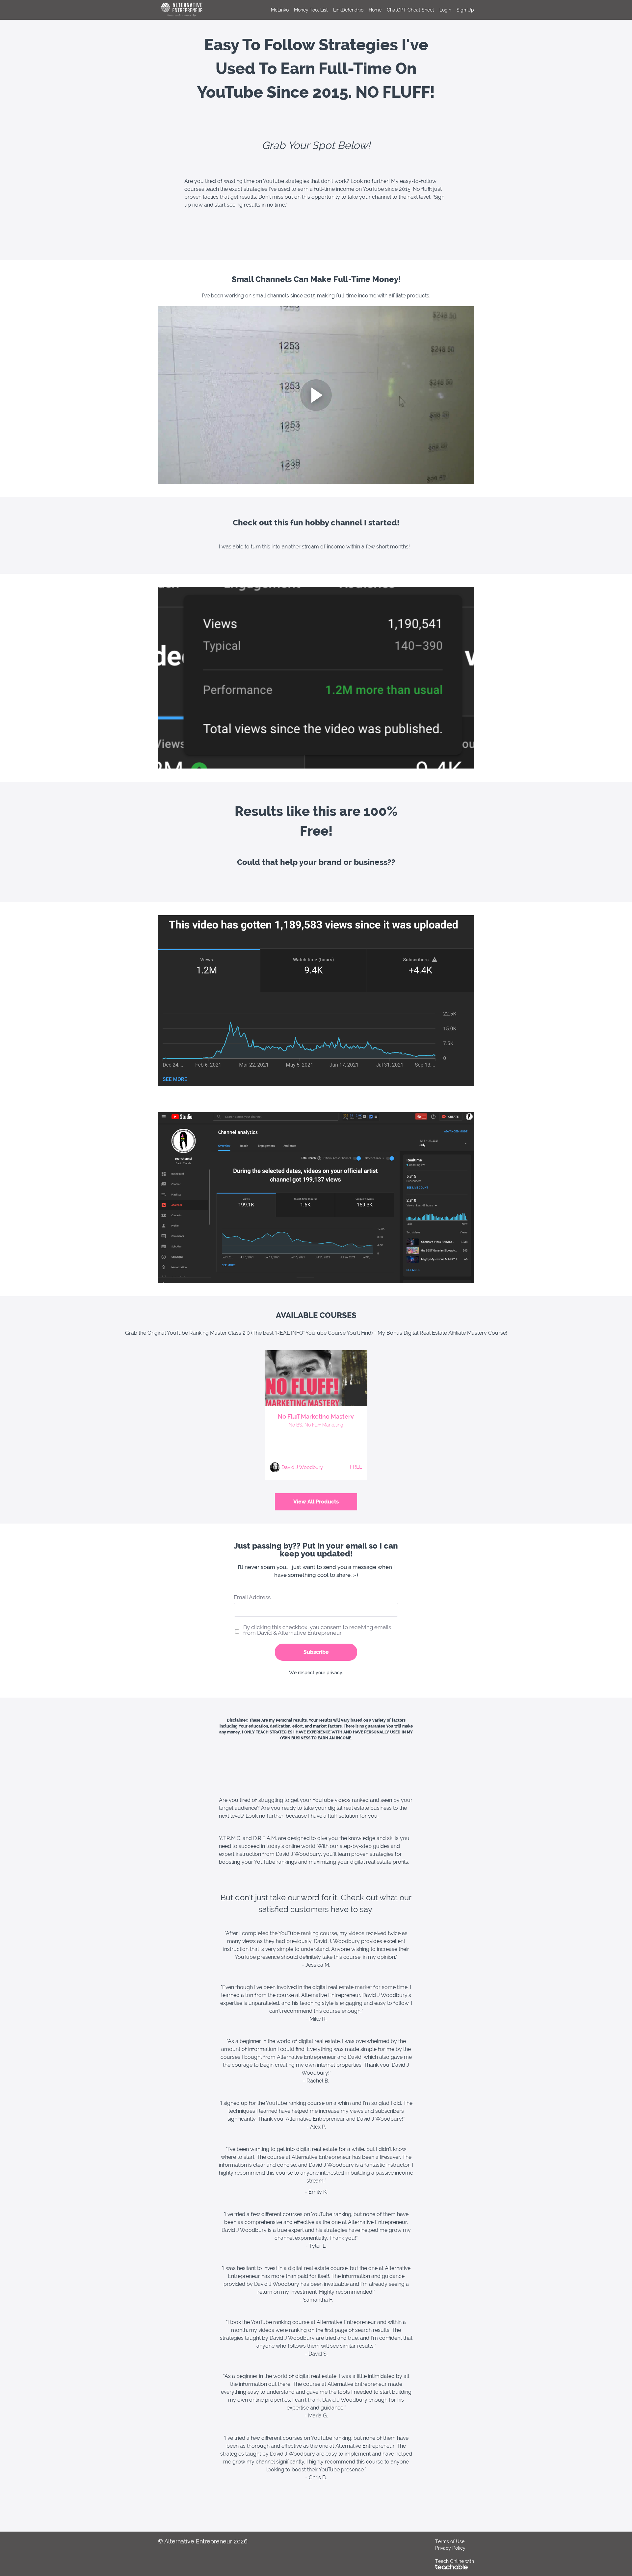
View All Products (316, 1502)
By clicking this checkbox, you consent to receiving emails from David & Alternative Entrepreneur (317, 1630)
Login (445, 10)
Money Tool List (311, 10)
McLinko (280, 10)
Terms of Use (450, 2541)
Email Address (252, 1597)
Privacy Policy (450, 2548)
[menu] (370, 10)
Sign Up (465, 10)
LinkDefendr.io (348, 10)
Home (375, 10)
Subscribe (316, 1652)
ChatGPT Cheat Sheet (410, 10)
